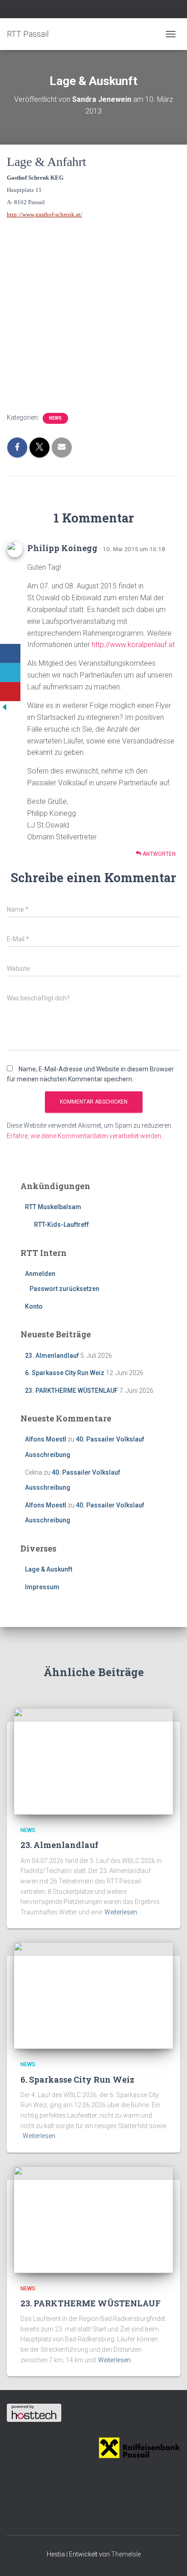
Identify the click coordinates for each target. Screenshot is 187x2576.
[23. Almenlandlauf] (93, 1761)
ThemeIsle (126, 2554)
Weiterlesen (121, 1912)
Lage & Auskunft (49, 1569)
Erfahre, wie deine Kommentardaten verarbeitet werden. (85, 1136)
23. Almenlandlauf (52, 1356)
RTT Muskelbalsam (53, 1207)
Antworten (158, 854)
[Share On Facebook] (10, 653)
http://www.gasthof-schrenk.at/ (44, 214)
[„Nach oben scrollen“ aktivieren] (169, 2558)
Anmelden (40, 1274)
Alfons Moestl (46, 1439)
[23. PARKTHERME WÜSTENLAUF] (93, 2219)
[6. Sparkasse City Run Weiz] (93, 1995)
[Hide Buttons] (5, 706)
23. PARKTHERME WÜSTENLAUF (71, 1391)
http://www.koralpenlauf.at (133, 645)
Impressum (42, 1587)
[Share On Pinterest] (10, 692)
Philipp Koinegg (62, 548)
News (55, 418)
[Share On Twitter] (10, 673)
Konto (34, 1306)
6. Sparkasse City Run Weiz (65, 1373)
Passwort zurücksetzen (64, 1289)
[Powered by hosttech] (34, 2412)
